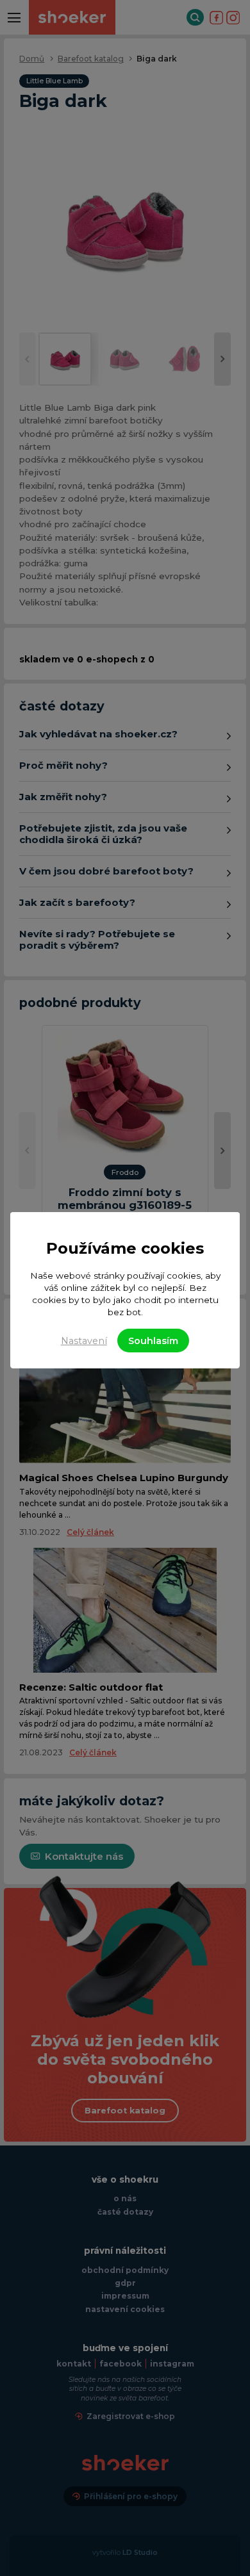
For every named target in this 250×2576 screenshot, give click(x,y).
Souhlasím (153, 1341)
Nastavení (84, 1341)
